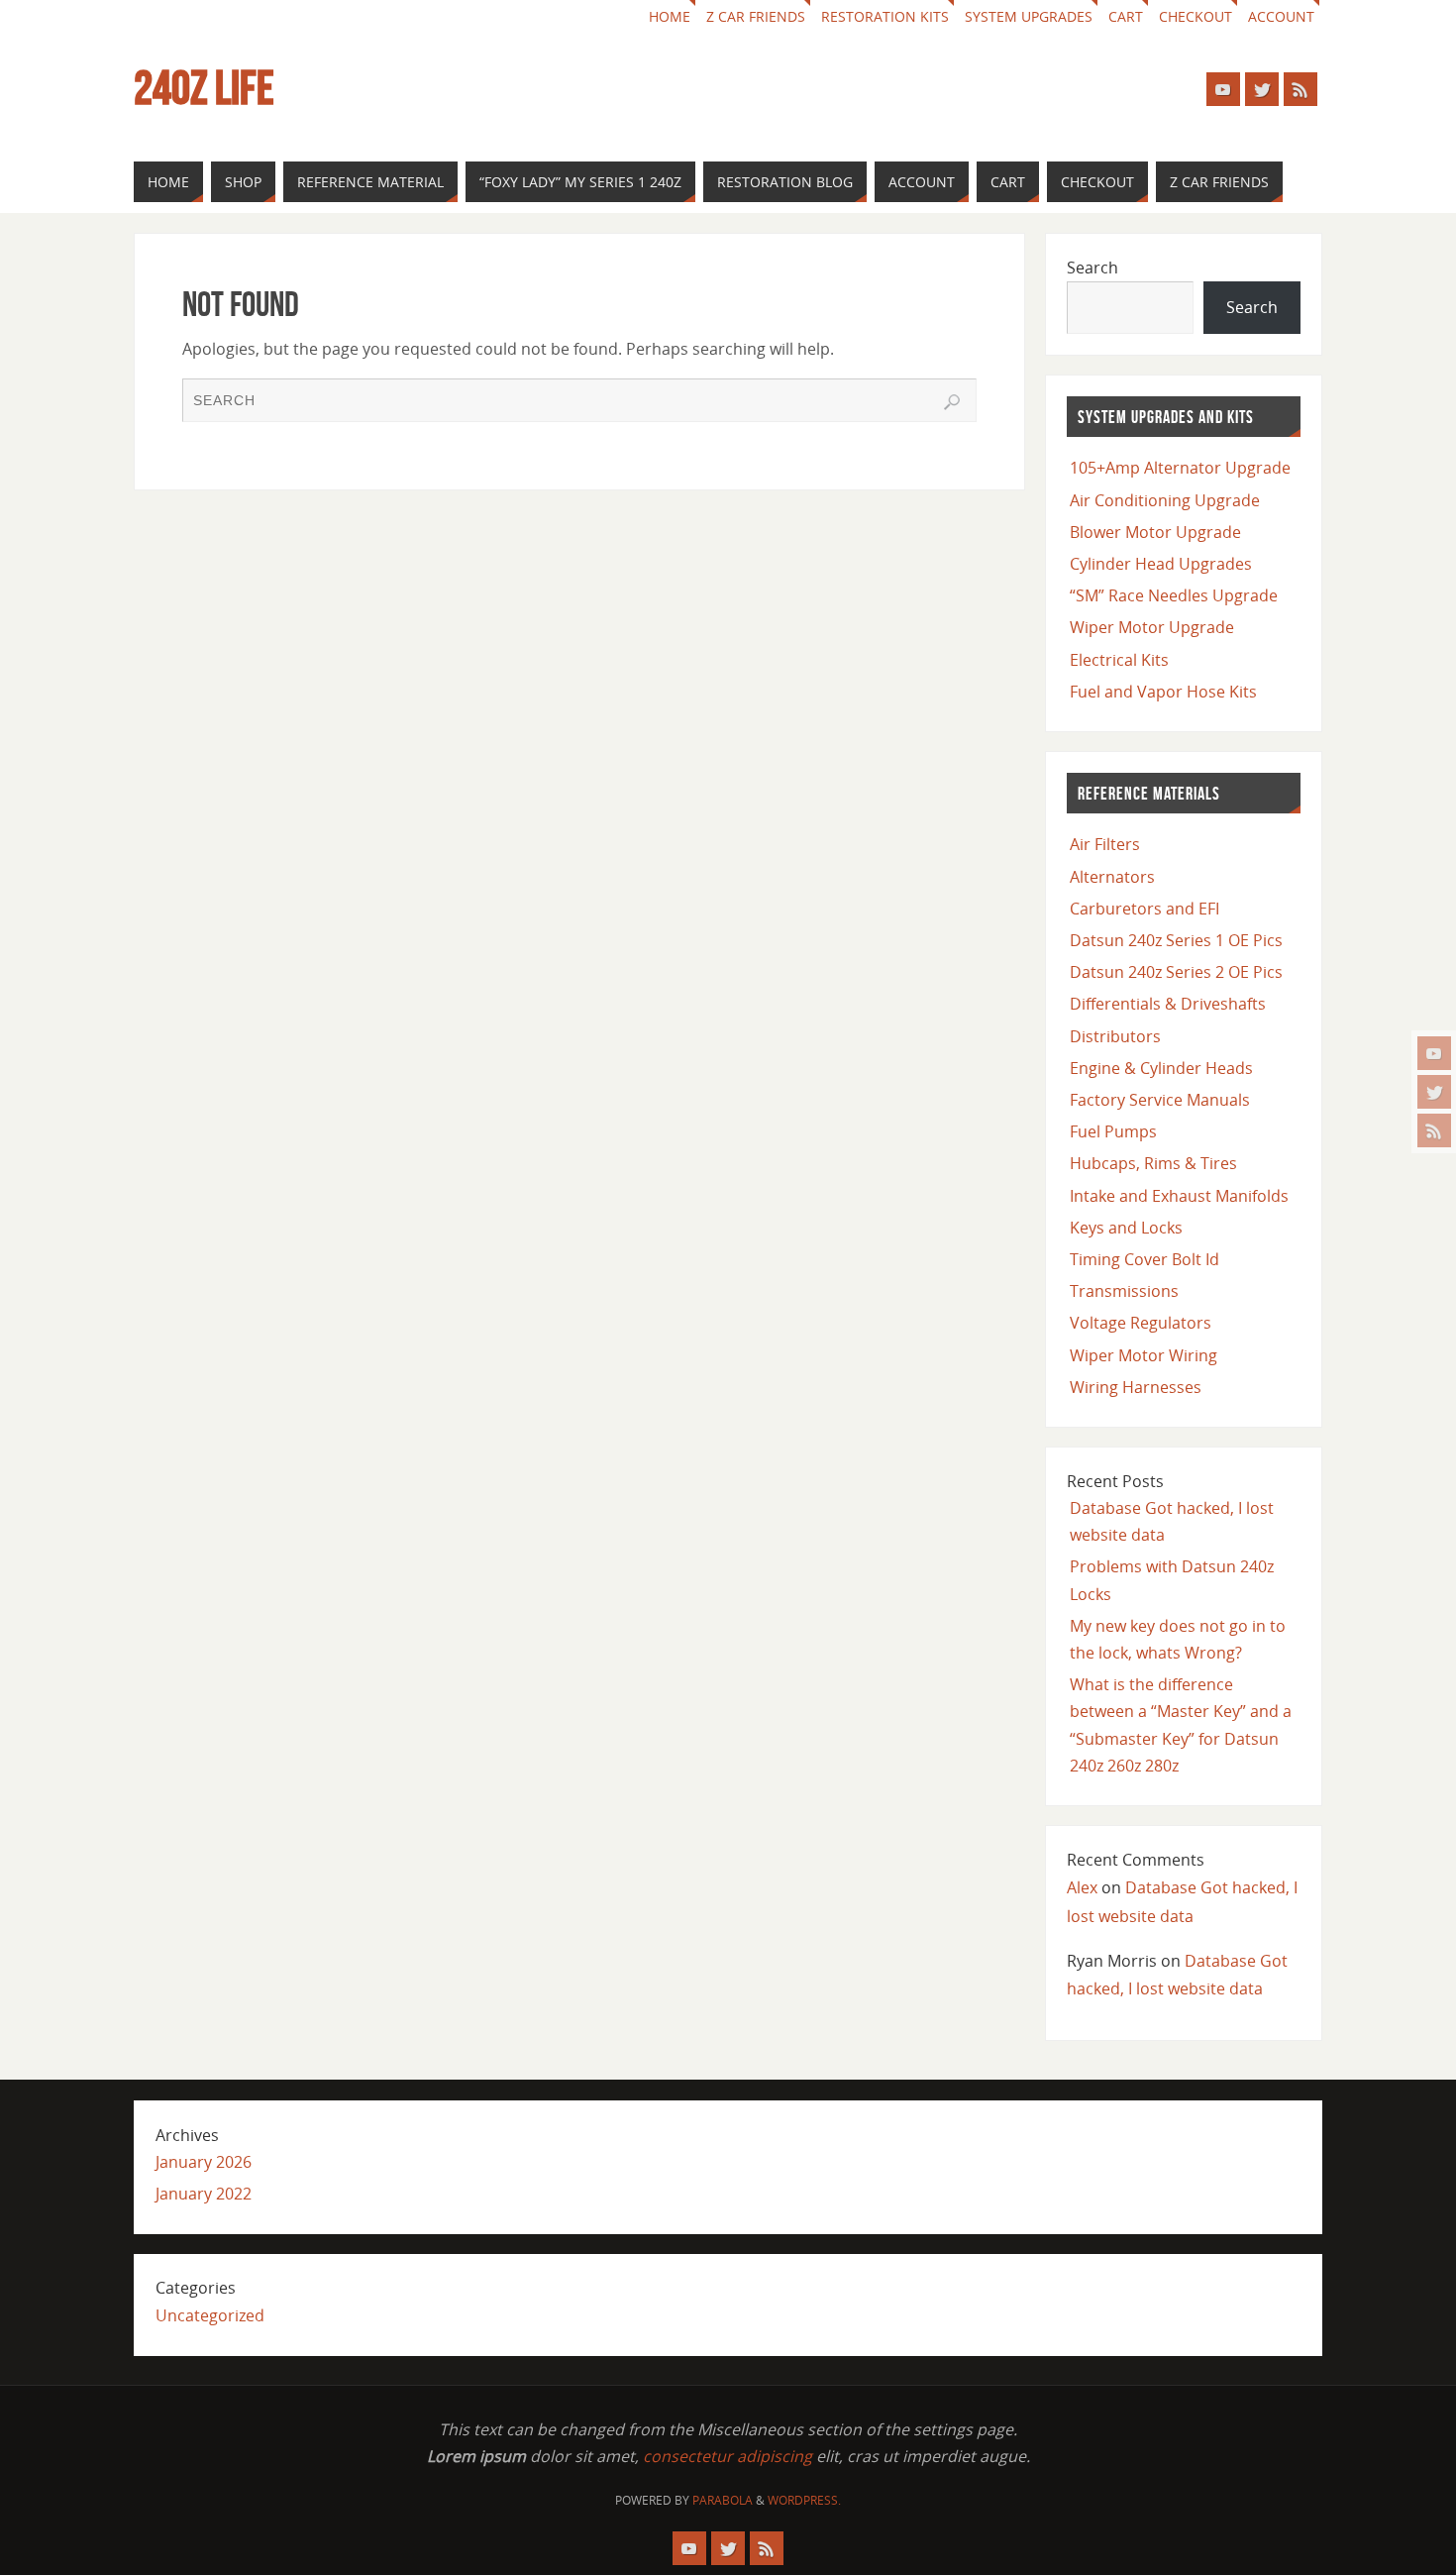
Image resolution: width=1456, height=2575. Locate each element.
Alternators (1112, 877)
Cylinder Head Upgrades (1161, 564)
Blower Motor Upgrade (1155, 532)
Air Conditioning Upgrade (1165, 500)
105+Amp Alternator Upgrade (1180, 468)
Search (1092, 268)
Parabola (723, 2500)
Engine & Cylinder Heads (1161, 1068)
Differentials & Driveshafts (1168, 1004)
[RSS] (1434, 1130)
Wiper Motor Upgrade (1152, 627)
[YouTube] (1434, 1053)
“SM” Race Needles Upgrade (1174, 595)
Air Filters (1105, 844)
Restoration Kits (885, 16)
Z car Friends (756, 16)
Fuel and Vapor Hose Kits (1163, 692)
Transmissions (1124, 1291)
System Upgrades (1029, 16)
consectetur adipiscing (728, 2456)
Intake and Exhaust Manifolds (1179, 1196)
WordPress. (804, 2500)
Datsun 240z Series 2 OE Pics (1176, 972)
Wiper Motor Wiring (1144, 1355)
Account (1281, 16)
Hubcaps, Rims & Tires (1153, 1163)
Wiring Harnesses (1136, 1387)
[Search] (952, 402)
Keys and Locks (1126, 1228)
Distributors (1115, 1036)
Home (670, 16)
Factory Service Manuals (1160, 1100)
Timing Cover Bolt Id (1144, 1259)
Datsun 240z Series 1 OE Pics (1176, 940)
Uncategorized (210, 2315)
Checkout (1196, 16)
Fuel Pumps (1113, 1131)
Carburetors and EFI (1144, 909)
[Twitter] (1434, 1092)
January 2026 (204, 2162)
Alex (1082, 1887)
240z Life (204, 88)
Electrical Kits (1119, 660)
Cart (1126, 16)
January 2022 (204, 2194)
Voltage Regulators (1141, 1323)
